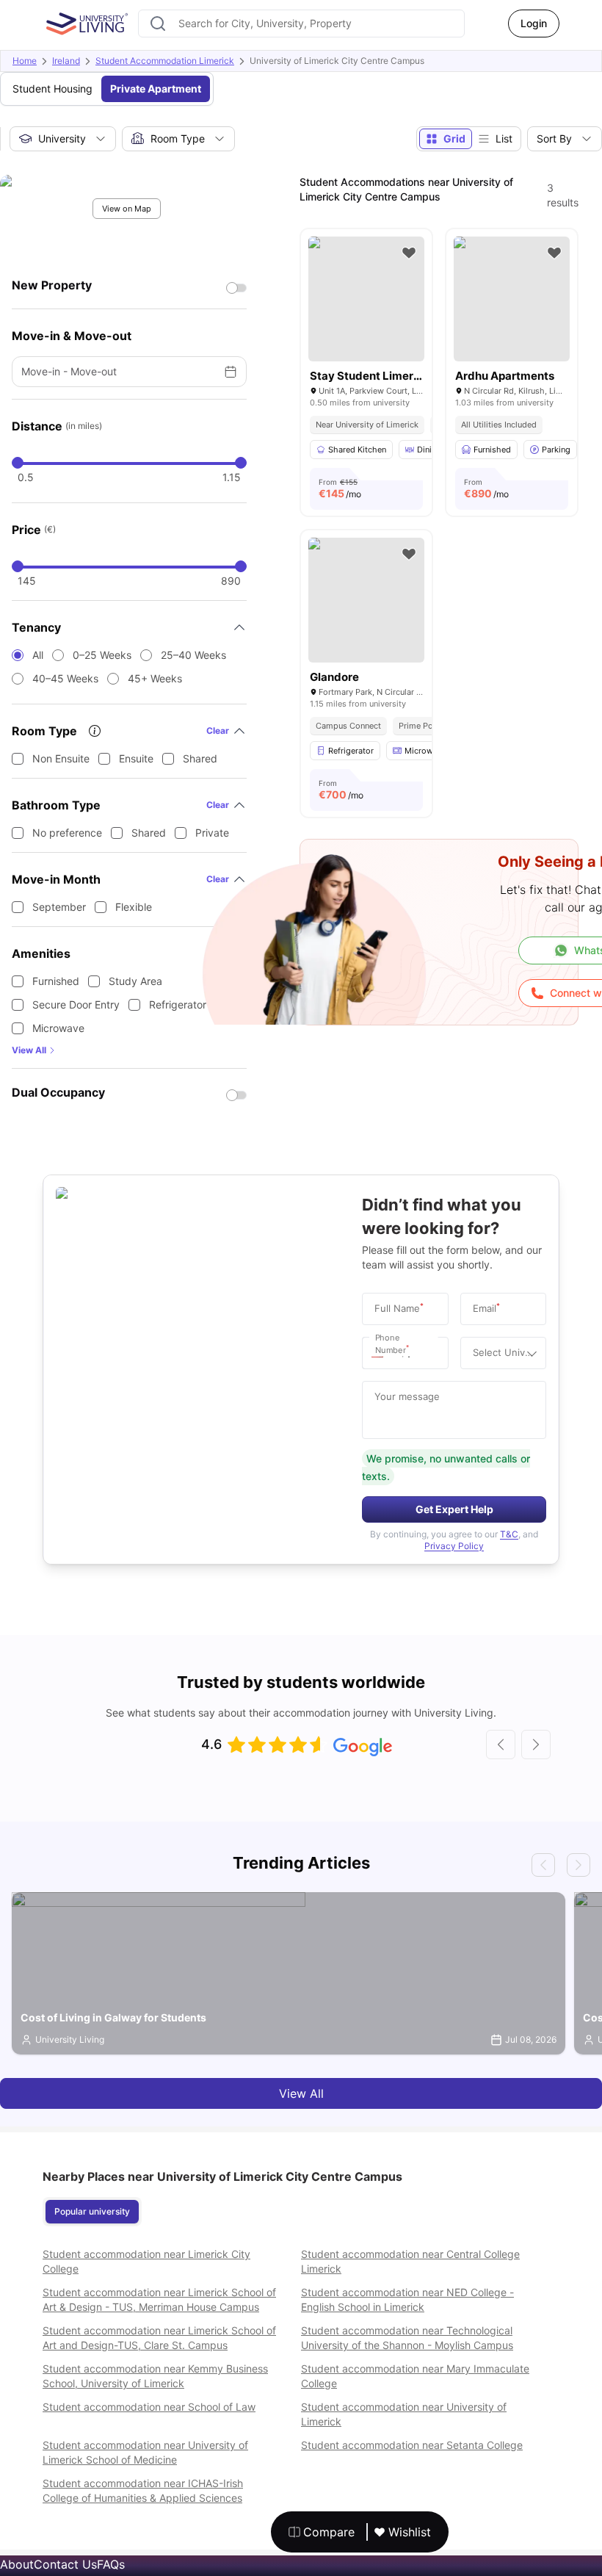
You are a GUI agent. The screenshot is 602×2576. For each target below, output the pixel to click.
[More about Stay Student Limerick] (366, 299)
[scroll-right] (536, 1745)
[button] (381, 1353)
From (340, 488)
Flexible (134, 907)
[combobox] (301, 24)
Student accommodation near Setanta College (412, 2445)
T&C (509, 1534)
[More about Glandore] (366, 600)
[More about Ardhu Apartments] (512, 299)
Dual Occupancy (58, 1092)
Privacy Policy (454, 1546)
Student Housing (52, 89)
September (59, 907)
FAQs (111, 2564)
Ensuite (136, 758)
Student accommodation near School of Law (149, 2407)
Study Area (135, 981)
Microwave (58, 1028)
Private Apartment (156, 89)
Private (212, 833)
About (17, 2564)
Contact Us (65, 2564)
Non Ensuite (61, 758)
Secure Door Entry (76, 1004)
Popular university (92, 2211)
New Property (52, 285)
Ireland (66, 61)
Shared (200, 758)
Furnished (56, 981)
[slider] (18, 463)
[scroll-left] (501, 1745)
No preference (67, 833)
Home (25, 61)
